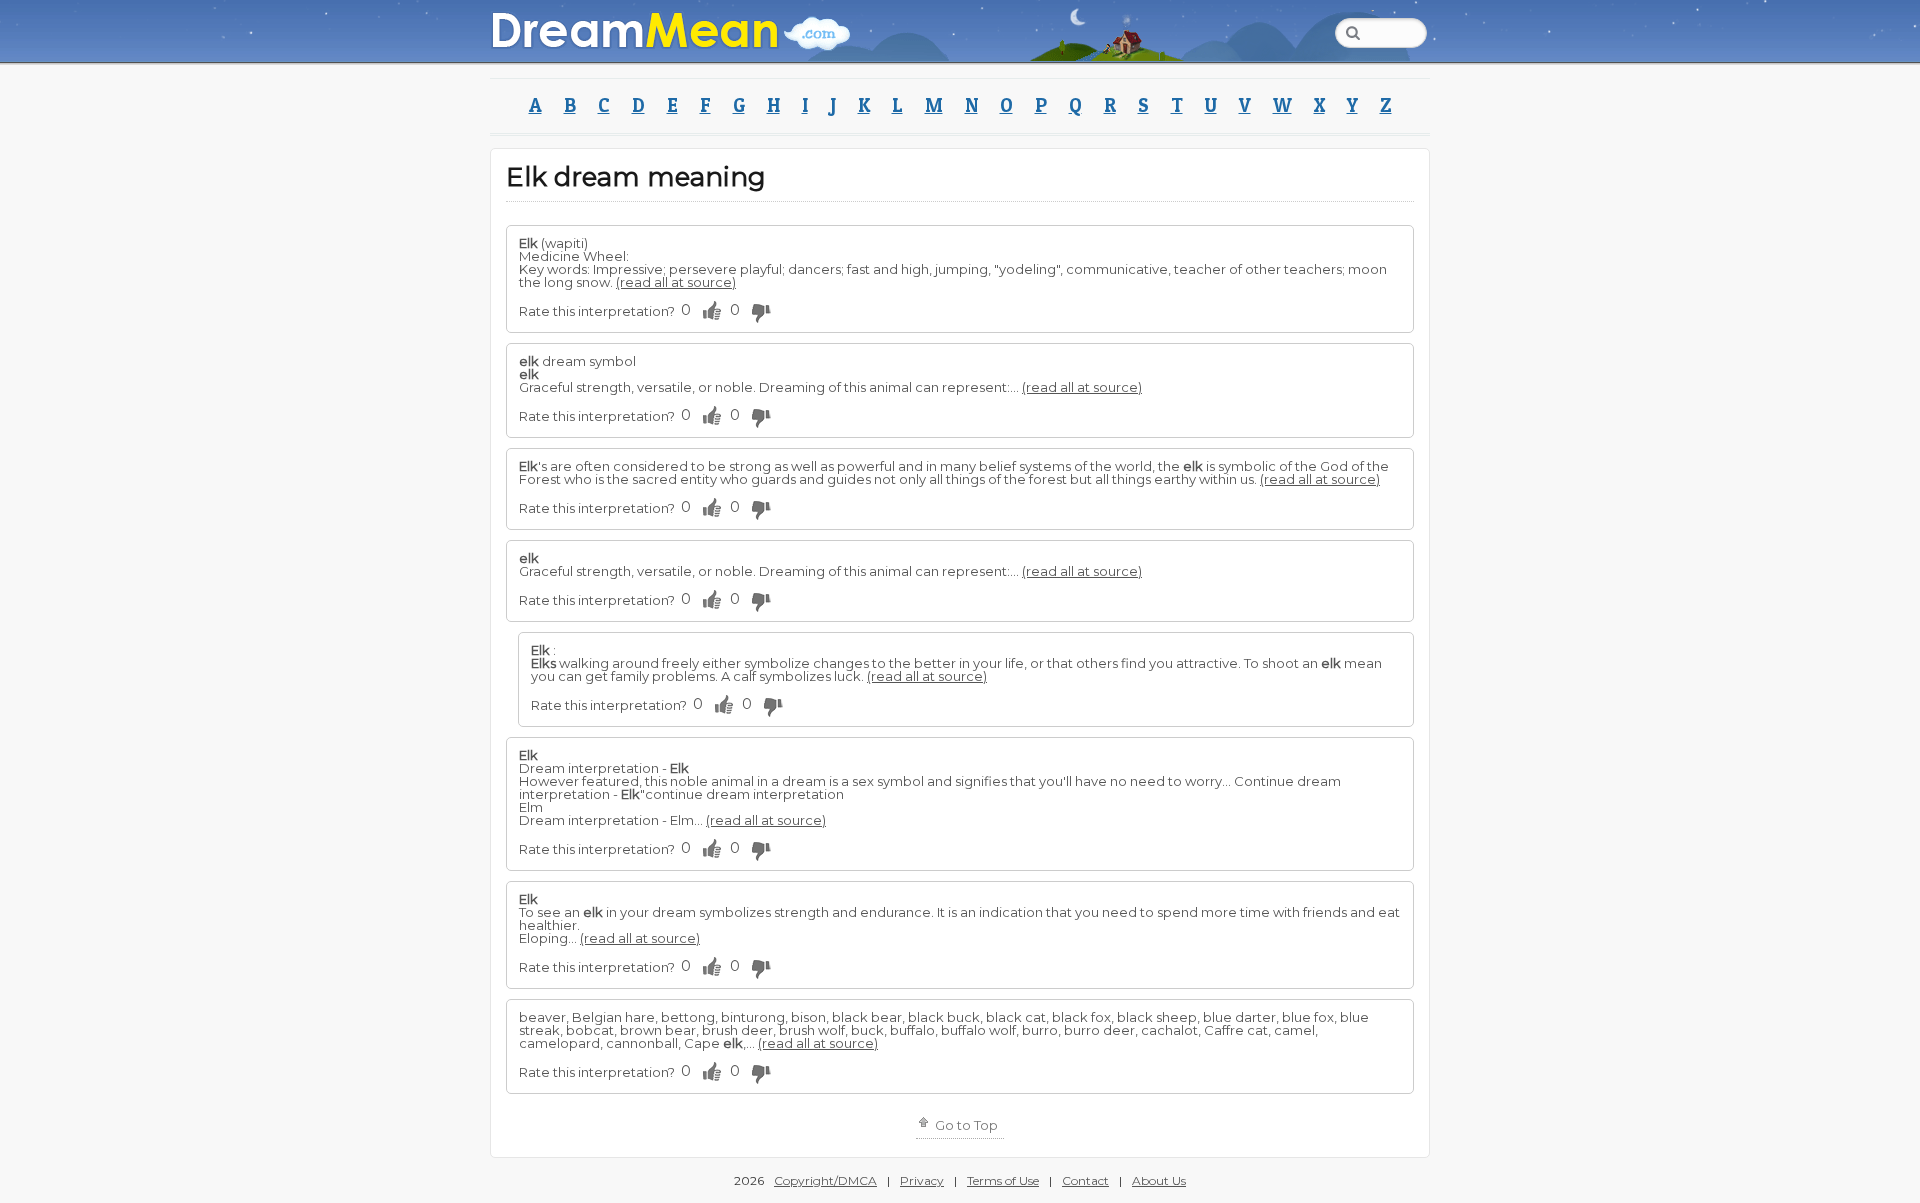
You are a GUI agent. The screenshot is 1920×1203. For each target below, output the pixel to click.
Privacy (922, 1180)
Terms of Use (1003, 1180)
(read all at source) (676, 282)
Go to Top (965, 1125)
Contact (1085, 1180)
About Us (1159, 1180)
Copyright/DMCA (825, 1180)
